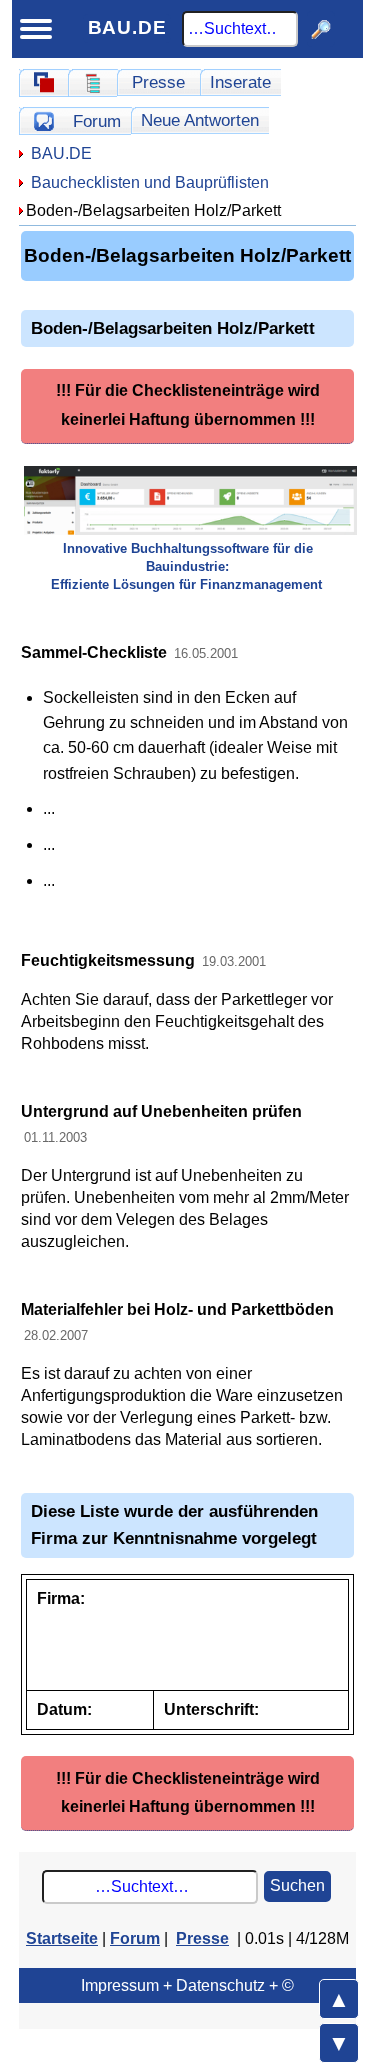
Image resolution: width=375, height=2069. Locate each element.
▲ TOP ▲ (339, 1999)
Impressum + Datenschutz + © (187, 1985)
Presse (158, 82)
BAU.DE (127, 27)
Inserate (240, 82)
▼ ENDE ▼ (339, 2043)
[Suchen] (321, 29)
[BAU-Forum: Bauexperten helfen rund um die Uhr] (43, 121)
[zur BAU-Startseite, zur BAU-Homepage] (43, 83)
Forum (97, 121)
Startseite (62, 1938)
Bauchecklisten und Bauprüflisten (150, 182)
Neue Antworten (200, 120)
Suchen (297, 1885)
